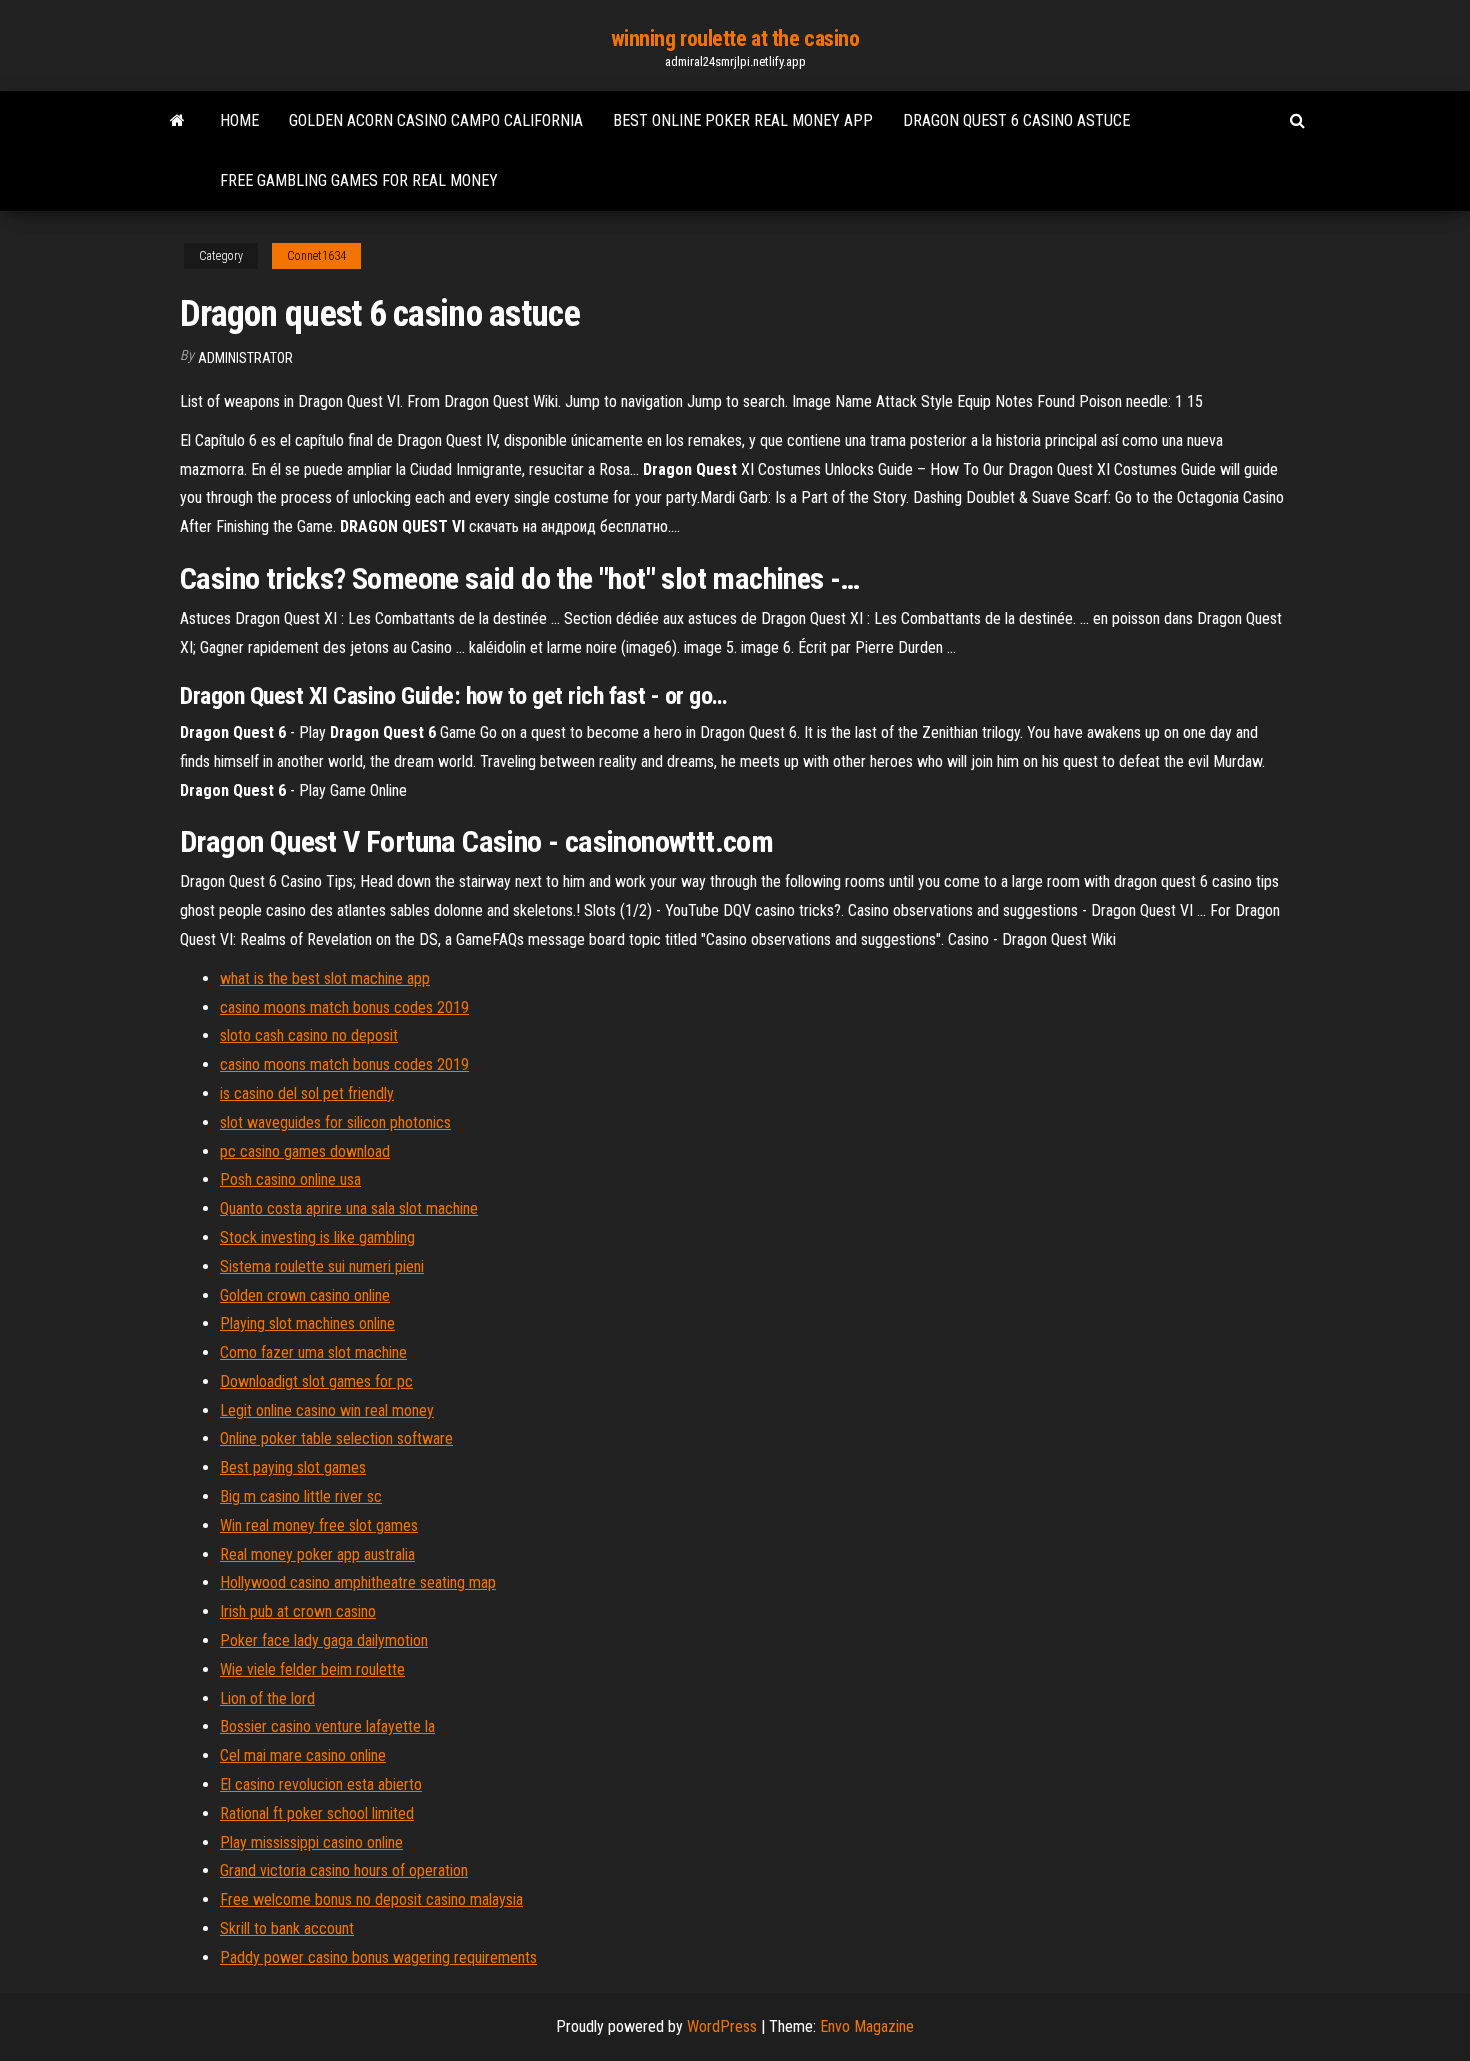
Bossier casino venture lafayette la (327, 1726)
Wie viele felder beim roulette (312, 1669)
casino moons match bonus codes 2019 (344, 1007)
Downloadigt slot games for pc (316, 1381)
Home (239, 120)
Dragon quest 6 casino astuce (1016, 120)
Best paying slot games (293, 1467)
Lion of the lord (267, 1698)
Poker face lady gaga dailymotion (324, 1640)
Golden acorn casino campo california (436, 120)
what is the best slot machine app (325, 978)
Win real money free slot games (319, 1525)
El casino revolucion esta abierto (321, 1784)
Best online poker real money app (743, 120)
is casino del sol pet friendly (307, 1093)
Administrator (245, 358)
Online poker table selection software (336, 1438)
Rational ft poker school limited (317, 1813)
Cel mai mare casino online (303, 1755)
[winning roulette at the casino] (177, 121)
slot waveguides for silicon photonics (335, 1122)
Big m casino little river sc (301, 1496)
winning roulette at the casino (735, 38)
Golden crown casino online (305, 1295)
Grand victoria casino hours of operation (344, 1870)
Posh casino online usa (290, 1179)
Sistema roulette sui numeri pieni (322, 1266)
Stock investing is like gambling (317, 1237)
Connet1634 (316, 256)
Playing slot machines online (307, 1323)
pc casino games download (305, 1151)
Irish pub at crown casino (298, 1611)
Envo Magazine (867, 2026)
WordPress (722, 2026)
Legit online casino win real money (327, 1410)
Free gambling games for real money (359, 180)
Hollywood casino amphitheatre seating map (358, 1582)
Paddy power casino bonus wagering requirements (378, 1957)
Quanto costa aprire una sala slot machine (349, 1208)
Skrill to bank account (287, 1928)
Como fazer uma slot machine (313, 1352)
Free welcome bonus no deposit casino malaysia (371, 1899)
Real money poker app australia (317, 1554)
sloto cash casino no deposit (309, 1035)
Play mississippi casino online (311, 1842)
